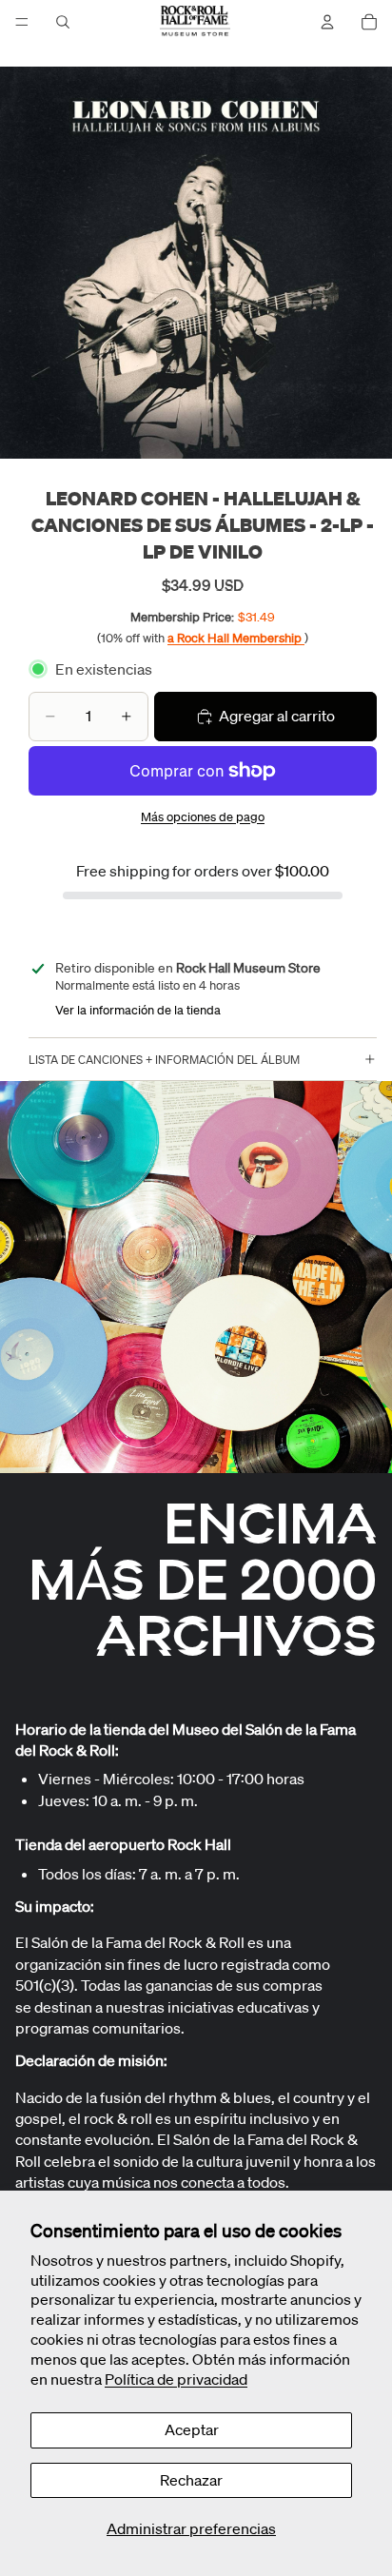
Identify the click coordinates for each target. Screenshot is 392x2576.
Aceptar (192, 2429)
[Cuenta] (327, 22)
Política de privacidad (176, 2379)
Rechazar (191, 2480)
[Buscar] (63, 22)
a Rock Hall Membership (236, 638)
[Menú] (22, 22)
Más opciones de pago (203, 817)
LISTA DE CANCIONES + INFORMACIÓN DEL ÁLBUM (164, 1060)
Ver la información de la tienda (138, 1010)
